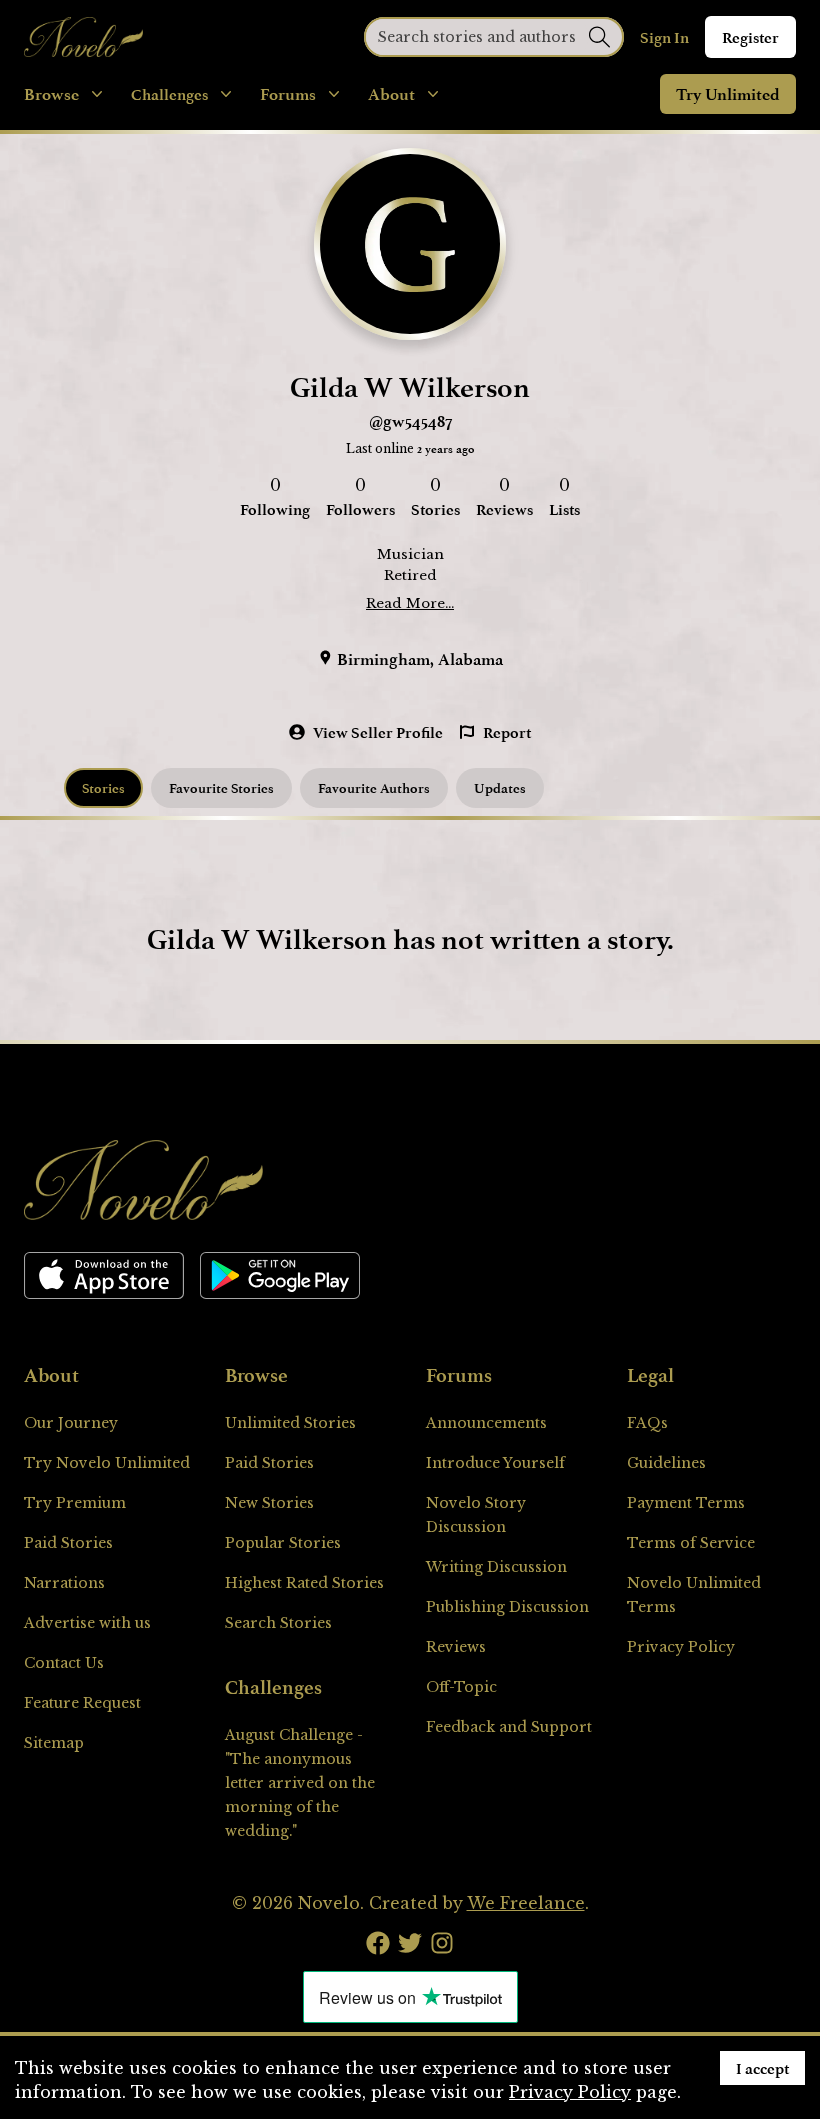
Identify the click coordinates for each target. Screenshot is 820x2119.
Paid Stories (68, 1543)
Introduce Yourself (495, 1463)
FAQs (647, 1423)
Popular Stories (283, 1543)
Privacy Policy (681, 1647)
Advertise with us (87, 1623)
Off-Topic (461, 1687)
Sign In (664, 37)
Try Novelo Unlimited (107, 1463)
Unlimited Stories (290, 1423)
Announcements (486, 1423)
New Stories (269, 1503)
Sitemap (54, 1743)
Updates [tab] (500, 787)
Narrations (64, 1583)
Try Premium (75, 1503)
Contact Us (64, 1663)
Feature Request (82, 1703)
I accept (762, 2068)
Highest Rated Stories (304, 1583)
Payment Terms (686, 1503)
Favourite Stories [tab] (221, 787)
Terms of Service (691, 1543)
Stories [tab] (103, 787)
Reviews (456, 1647)
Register (750, 37)
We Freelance (526, 1903)
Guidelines (666, 1463)
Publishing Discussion (507, 1607)
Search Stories (278, 1623)
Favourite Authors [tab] (374, 787)
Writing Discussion (496, 1567)
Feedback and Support (509, 1727)
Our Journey (71, 1423)
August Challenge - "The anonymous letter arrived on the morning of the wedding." (300, 1783)
